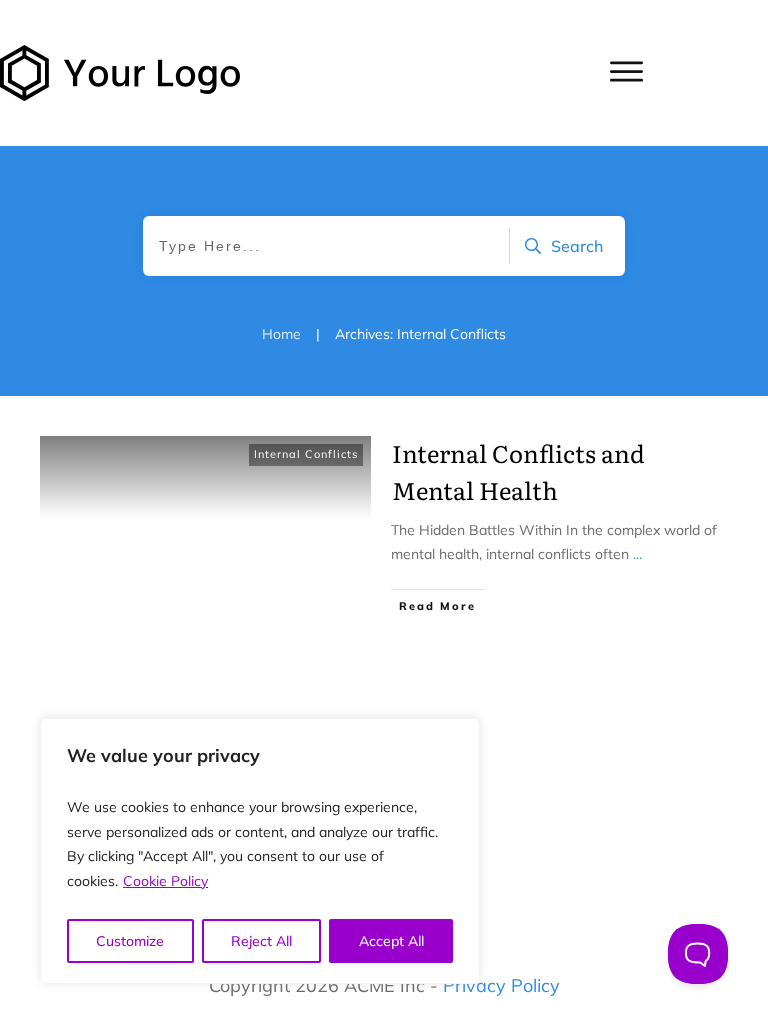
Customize (130, 941)
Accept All (391, 941)
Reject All (261, 941)
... (637, 554)
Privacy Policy (501, 985)
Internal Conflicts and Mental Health (518, 471)
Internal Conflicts (306, 454)
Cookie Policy (165, 881)
